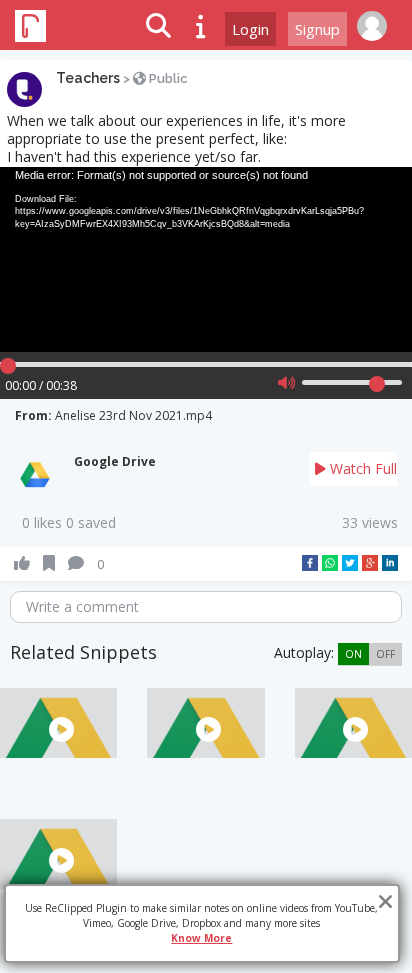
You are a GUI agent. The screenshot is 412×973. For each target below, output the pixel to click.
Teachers (88, 78)
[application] (206, 259)
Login (250, 29)
